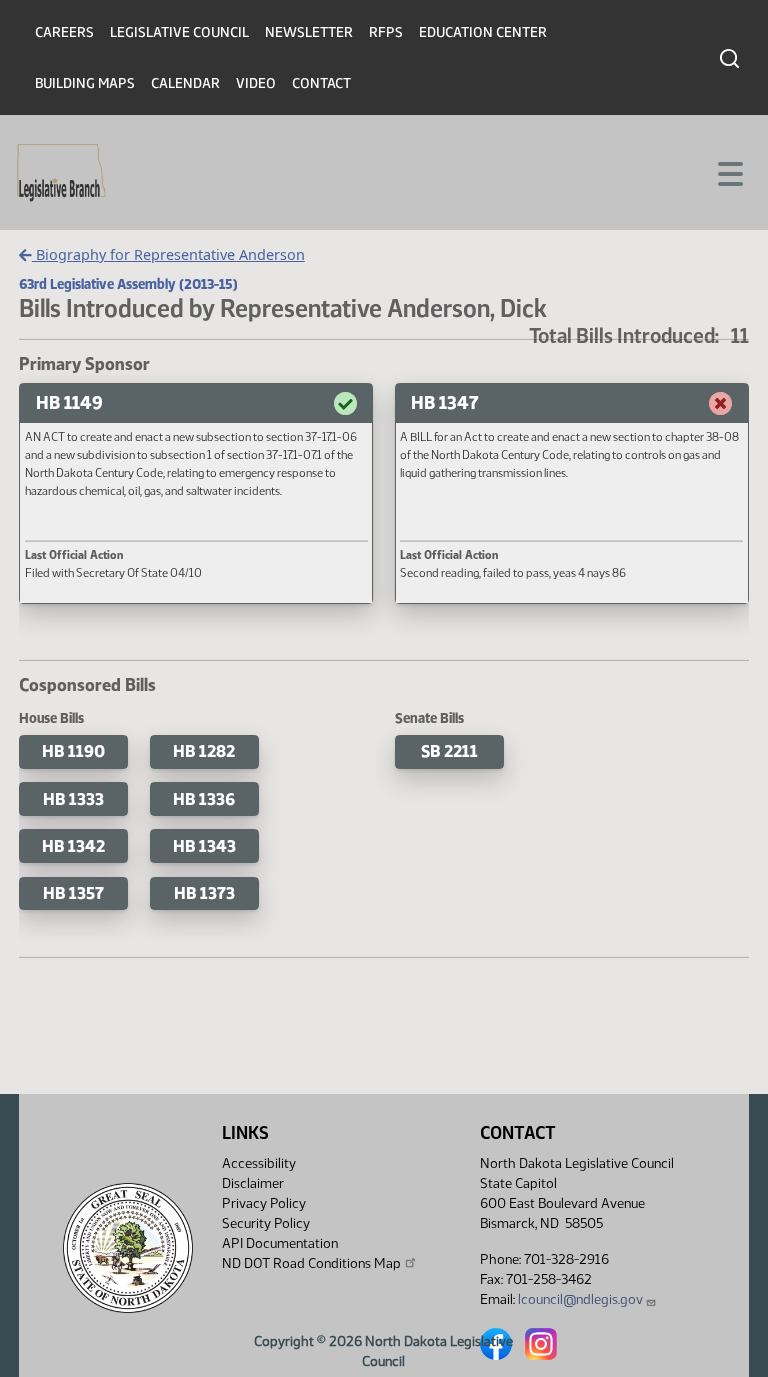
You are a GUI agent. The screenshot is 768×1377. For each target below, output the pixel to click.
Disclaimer (253, 1183)
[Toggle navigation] (729, 172)
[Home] (61, 173)
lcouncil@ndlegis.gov (580, 1299)
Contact (321, 83)
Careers (64, 32)
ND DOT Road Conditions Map (311, 1263)
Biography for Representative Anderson (168, 254)
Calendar (185, 83)
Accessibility (259, 1163)
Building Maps (85, 83)
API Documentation (280, 1243)
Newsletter (309, 32)
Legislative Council (179, 32)
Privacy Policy (264, 1203)
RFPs (386, 32)
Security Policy (266, 1223)
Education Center (483, 32)
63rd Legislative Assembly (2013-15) (128, 284)
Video (256, 83)
